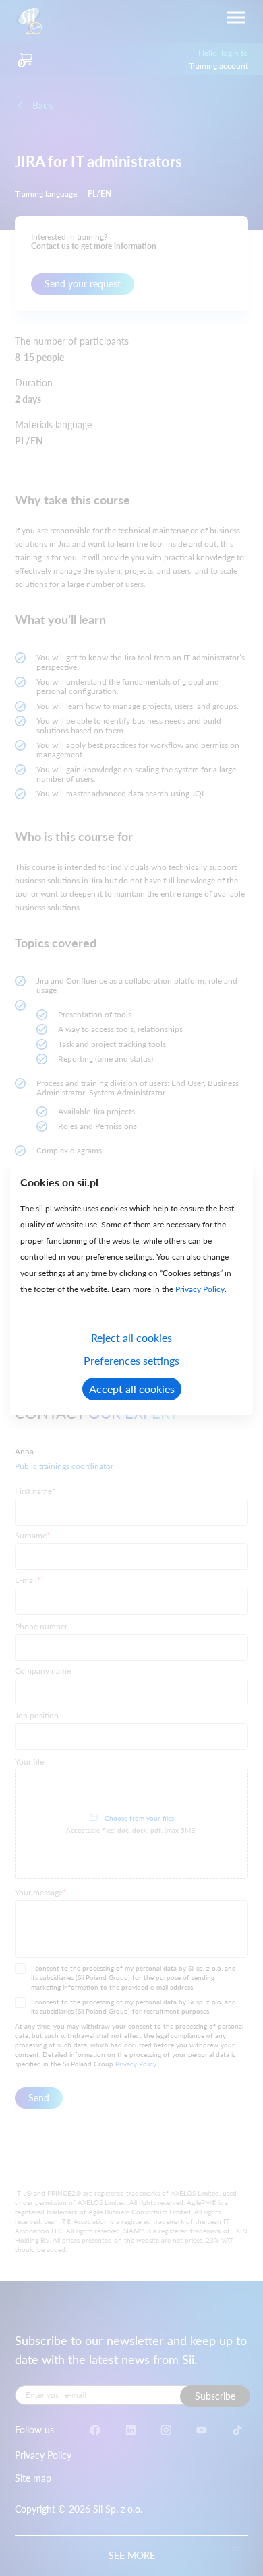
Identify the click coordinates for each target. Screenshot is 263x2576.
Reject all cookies (131, 1337)
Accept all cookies (132, 1389)
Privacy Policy (200, 1289)
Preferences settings (131, 1360)
